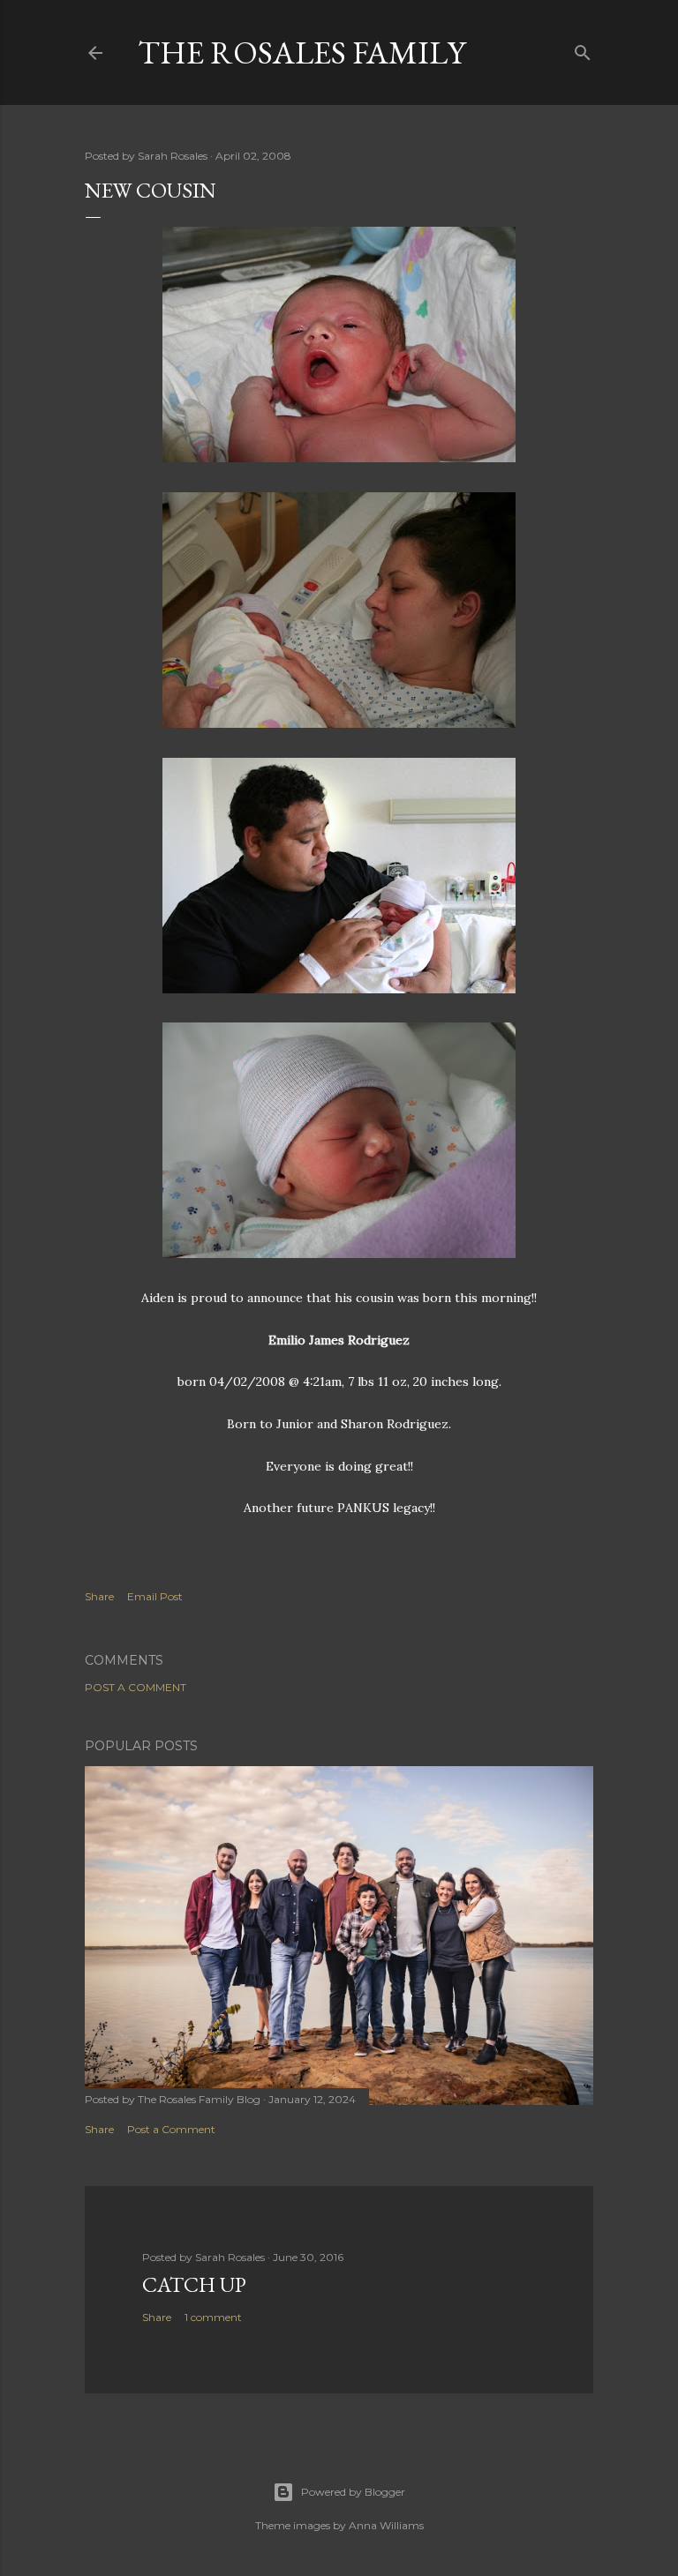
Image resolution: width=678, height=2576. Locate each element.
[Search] (583, 49)
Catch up (194, 2284)
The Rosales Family (301, 52)
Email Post (155, 1596)
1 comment (213, 2317)
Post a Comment (136, 1687)
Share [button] (99, 1596)
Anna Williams (386, 2525)
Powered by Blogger (353, 2492)
